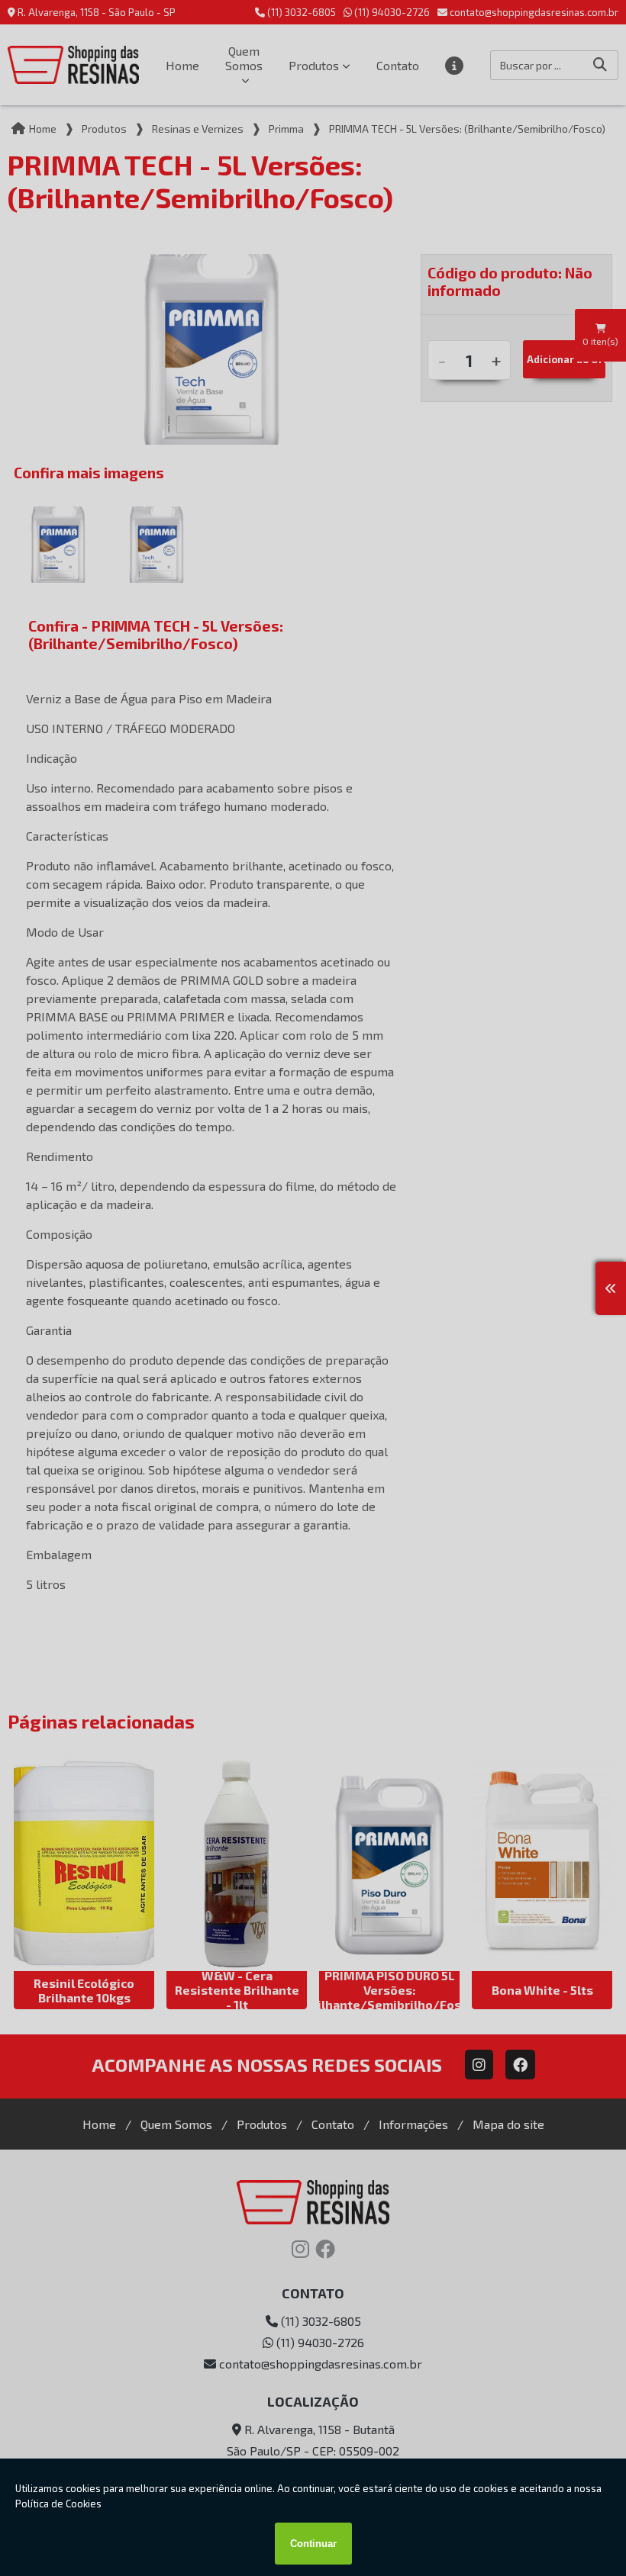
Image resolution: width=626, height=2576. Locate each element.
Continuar (313, 2544)
